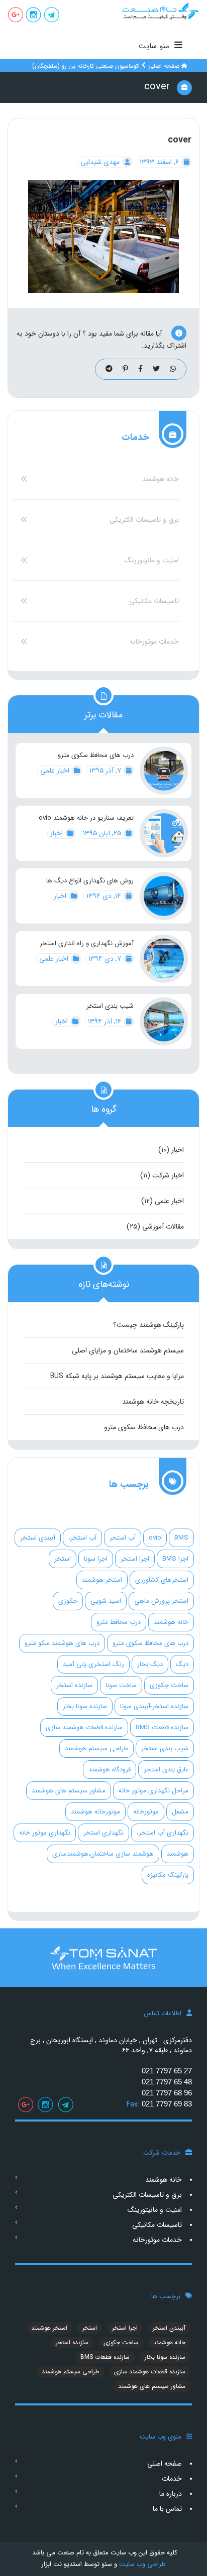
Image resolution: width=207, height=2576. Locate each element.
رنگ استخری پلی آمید (93, 1664)
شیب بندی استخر (110, 1006)
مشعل (180, 1812)
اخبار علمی (56, 771)
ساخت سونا (121, 1685)
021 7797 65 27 (167, 2071)
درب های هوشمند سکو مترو (62, 1643)
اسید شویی (106, 1601)
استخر (63, 1559)
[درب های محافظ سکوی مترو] (164, 771)
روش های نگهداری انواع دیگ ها (90, 881)
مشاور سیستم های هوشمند (69, 1791)
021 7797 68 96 (167, 2093)
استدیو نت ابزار (62, 2564)
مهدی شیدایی (101, 162)
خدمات (172, 2479)
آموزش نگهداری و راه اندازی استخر (87, 944)
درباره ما (171, 2494)
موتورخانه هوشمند (95, 1812)
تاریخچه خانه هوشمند (153, 1402)
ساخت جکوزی (169, 1685)
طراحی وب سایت (141, 2564)
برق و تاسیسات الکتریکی (144, 520)
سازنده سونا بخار (85, 1706)
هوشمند (178, 1854)
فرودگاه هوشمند (110, 1770)
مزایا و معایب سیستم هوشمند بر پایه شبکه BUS (117, 1376)
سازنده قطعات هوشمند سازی (84, 1727)
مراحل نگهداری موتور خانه (153, 1791)
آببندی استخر (38, 1538)
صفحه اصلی (164, 66)
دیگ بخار (150, 1664)
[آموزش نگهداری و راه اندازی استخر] (164, 959)
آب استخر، (82, 1538)
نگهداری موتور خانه (45, 1833)
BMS (181, 1538)
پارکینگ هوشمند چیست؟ (148, 1325)
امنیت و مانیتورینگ (152, 560)
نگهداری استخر (103, 1833)
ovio (155, 1538)
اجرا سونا (96, 1559)
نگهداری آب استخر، (163, 1833)
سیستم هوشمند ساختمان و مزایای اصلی (128, 1350)
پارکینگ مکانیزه (168, 1875)
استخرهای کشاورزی (162, 1580)
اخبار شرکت (168, 1175)
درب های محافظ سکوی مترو (96, 755)
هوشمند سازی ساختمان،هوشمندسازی (103, 1854)
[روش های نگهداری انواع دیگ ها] (164, 896)
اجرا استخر (135, 1559)
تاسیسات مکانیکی (154, 601)
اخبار (58, 833)
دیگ (182, 1664)
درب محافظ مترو (119, 1622)
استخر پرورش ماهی (161, 1601)
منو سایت (154, 46)
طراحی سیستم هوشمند (96, 1749)
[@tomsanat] (51, 16)
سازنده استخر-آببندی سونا (154, 1706)
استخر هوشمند (102, 1580)
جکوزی (68, 1601)
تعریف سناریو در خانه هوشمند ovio (86, 818)
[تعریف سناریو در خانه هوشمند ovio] (164, 833)
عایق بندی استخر (166, 1770)
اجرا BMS (175, 1559)
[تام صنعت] (155, 11)
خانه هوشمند (161, 479)
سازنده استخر (74, 1685)
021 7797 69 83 (167, 2104)
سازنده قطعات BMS (162, 1727)
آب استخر (123, 1538)
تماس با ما (167, 2509)
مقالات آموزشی (163, 1227)
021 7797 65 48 (167, 2082)
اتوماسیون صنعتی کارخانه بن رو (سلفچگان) (86, 66)
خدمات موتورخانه (154, 642)
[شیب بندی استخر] (164, 1021)
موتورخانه (146, 1812)
